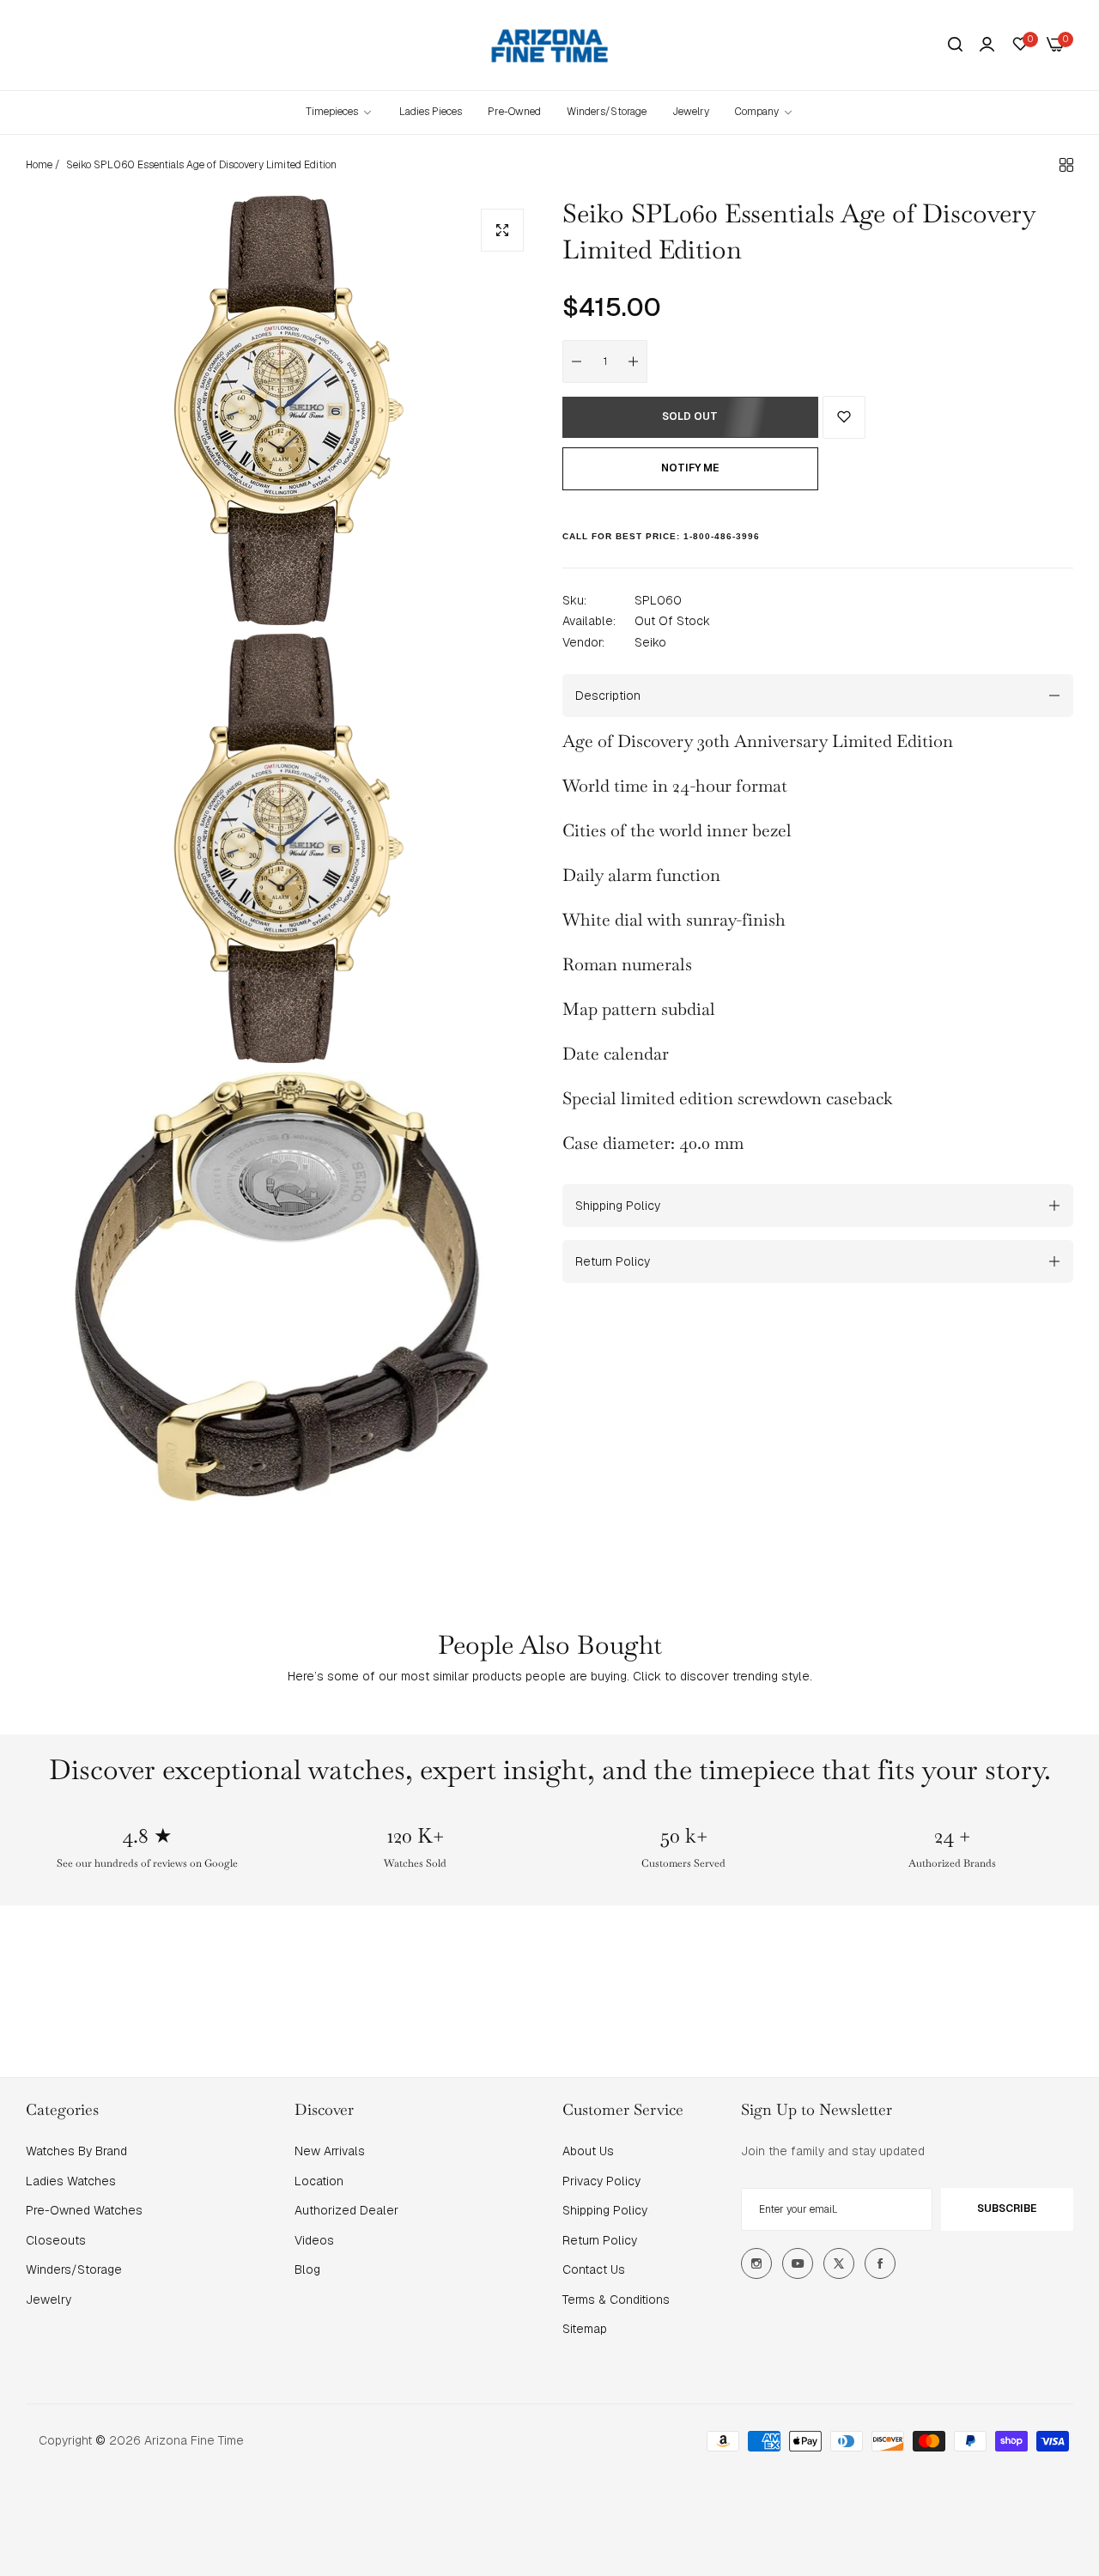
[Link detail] (756, 2263)
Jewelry (49, 2300)
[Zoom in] (502, 230)
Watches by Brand (76, 2151)
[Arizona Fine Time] (550, 45)
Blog (307, 2269)
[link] (765, 112)
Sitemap (585, 2329)
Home (39, 165)
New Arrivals (330, 2151)
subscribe (1007, 2208)
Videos (314, 2240)
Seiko (650, 642)
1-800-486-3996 (722, 536)
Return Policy (600, 2240)
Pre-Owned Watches (84, 2210)
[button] (844, 417)
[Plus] (634, 361)
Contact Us (594, 2269)
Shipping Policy (605, 2210)
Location (319, 2181)
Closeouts (56, 2240)
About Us (588, 2151)
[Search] (955, 45)
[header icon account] (987, 45)
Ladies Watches (71, 2181)
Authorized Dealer (346, 2210)
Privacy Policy (601, 2181)
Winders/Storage (74, 2269)
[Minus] (577, 361)
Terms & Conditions (616, 2300)
